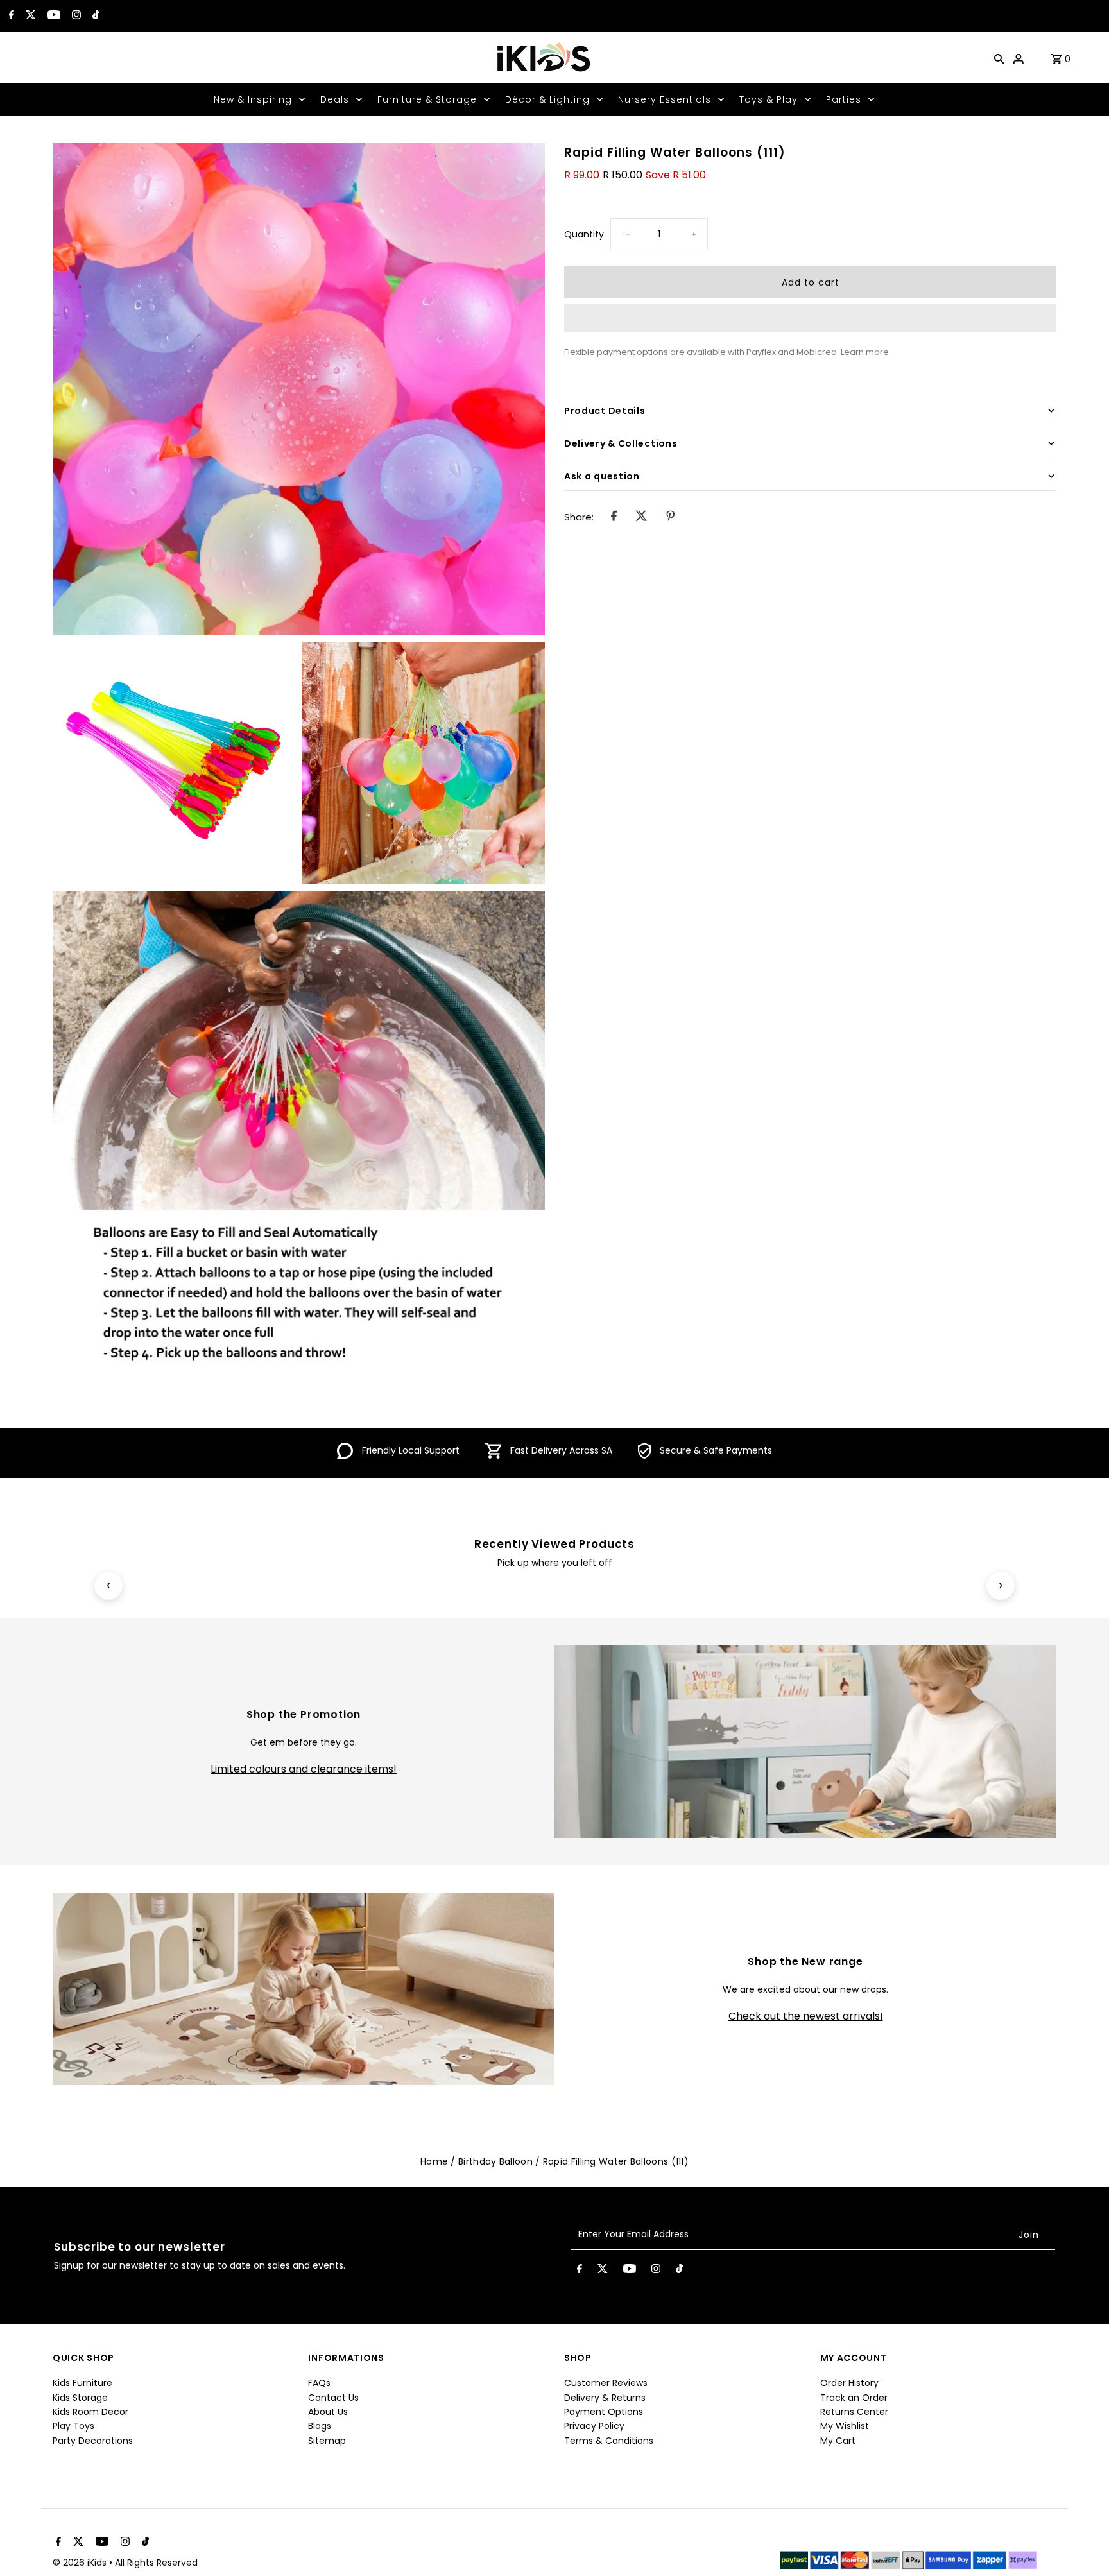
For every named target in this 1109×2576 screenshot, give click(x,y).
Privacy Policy (594, 2426)
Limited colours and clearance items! (304, 1769)
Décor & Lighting (547, 99)
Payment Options (604, 2412)
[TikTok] (94, 16)
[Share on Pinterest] (670, 517)
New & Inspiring (253, 99)
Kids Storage (80, 2398)
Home (434, 2161)
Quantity (584, 234)
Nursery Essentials (665, 99)
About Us (328, 2412)
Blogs (320, 2426)
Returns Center (854, 2412)
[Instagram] (75, 16)
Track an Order (854, 2398)
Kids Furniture (82, 2383)
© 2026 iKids (81, 2563)
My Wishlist (845, 2426)
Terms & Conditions (609, 2441)
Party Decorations (93, 2441)
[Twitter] (29, 16)
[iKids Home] (543, 58)
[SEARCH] (999, 58)
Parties (844, 99)
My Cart (838, 2441)
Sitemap (327, 2441)
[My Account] (1019, 58)
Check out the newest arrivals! (806, 2016)
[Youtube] (52, 16)
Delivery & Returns (605, 2398)
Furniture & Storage (427, 99)
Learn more (865, 351)
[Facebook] (10, 16)
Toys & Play (769, 99)
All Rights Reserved (156, 2563)
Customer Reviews (606, 2383)
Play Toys (73, 2426)
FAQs (319, 2383)
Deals (335, 99)
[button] (810, 318)
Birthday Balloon (495, 2161)
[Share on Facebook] (614, 517)
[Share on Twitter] (641, 517)
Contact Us (333, 2398)
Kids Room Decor (90, 2412)
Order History (849, 2383)
